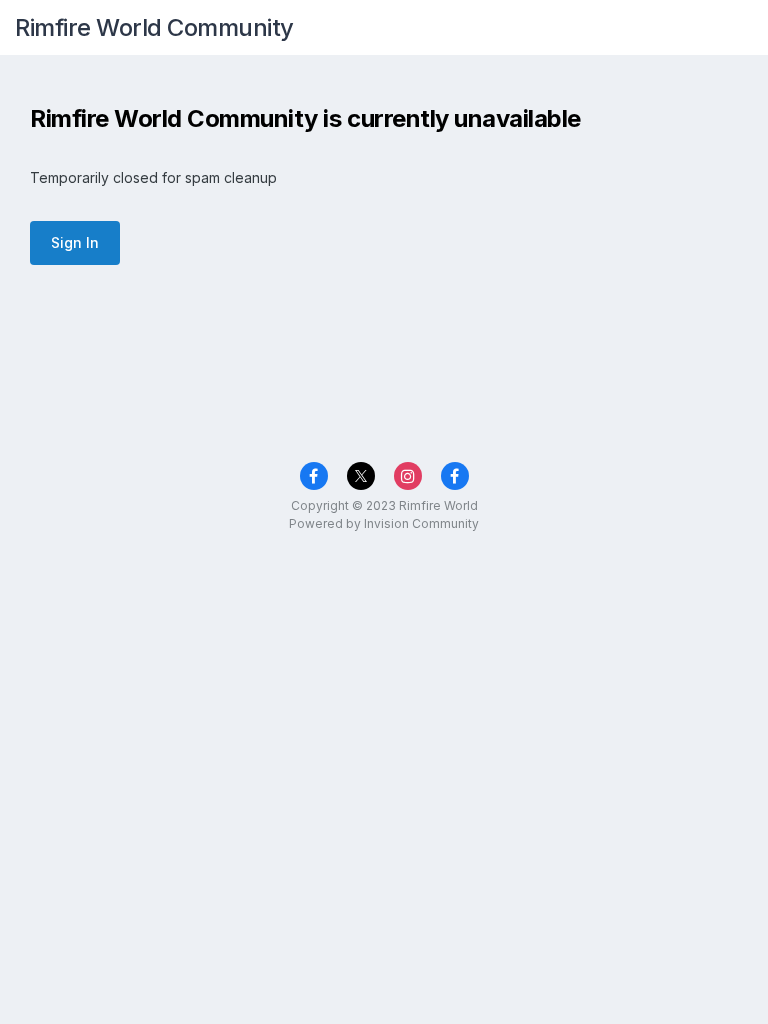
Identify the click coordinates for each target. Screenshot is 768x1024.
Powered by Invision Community (384, 523)
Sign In (75, 242)
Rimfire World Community (154, 27)
